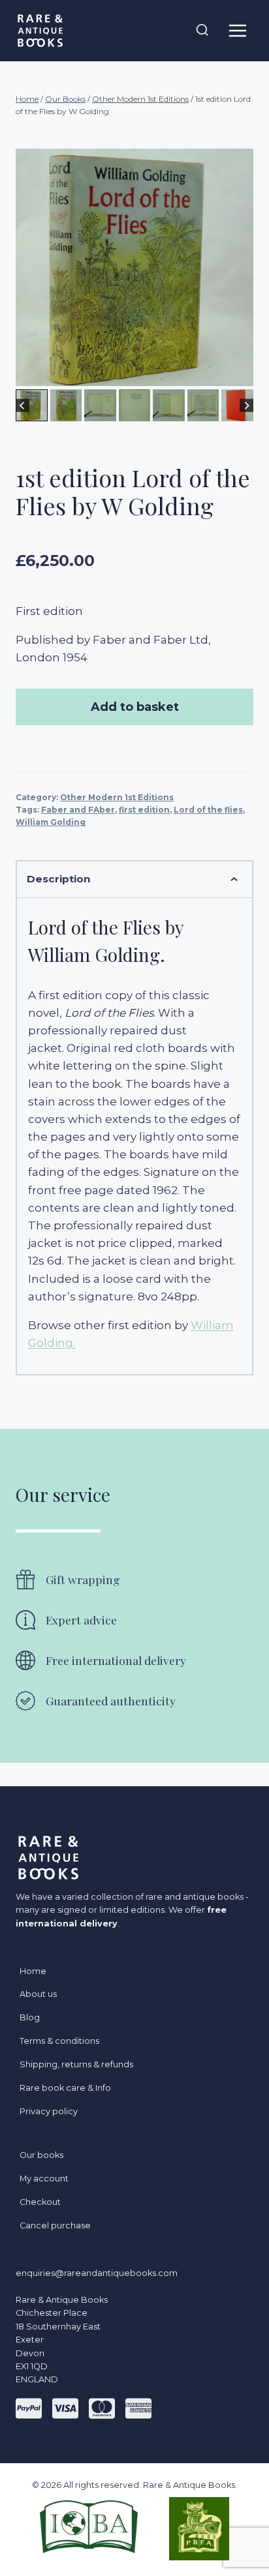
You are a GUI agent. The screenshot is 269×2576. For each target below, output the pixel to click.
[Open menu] (237, 30)
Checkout (40, 2202)
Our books (41, 2155)
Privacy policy (49, 2111)
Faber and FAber (78, 810)
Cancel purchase (55, 2225)
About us (38, 1994)
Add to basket (135, 707)
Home (33, 1971)
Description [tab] (58, 879)
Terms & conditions (59, 2041)
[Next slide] (246, 405)
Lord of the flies (208, 810)
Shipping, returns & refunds (76, 2064)
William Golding (51, 822)
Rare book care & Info (65, 2088)
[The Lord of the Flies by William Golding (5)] (134, 267)
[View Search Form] (202, 31)
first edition (144, 810)
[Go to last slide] (23, 405)
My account (44, 2179)
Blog (30, 2017)
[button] (32, 405)
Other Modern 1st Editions (117, 797)
